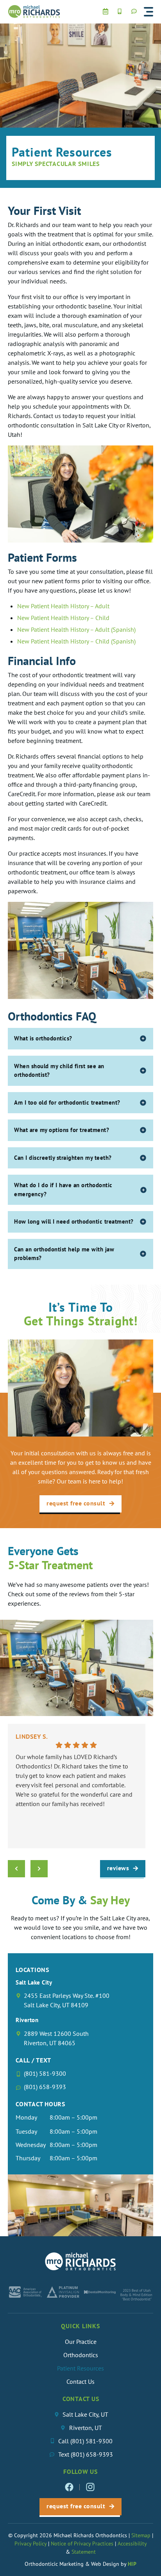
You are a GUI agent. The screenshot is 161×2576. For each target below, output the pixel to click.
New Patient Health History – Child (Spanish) (76, 641)
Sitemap (142, 2535)
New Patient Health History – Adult (63, 606)
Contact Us (80, 2381)
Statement (84, 2552)
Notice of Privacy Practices (82, 2544)
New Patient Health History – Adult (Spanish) (76, 629)
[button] (148, 12)
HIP (132, 2564)
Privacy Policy (30, 2544)
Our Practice (81, 2342)
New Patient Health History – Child (63, 618)
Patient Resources (80, 2368)
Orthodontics (81, 2355)
